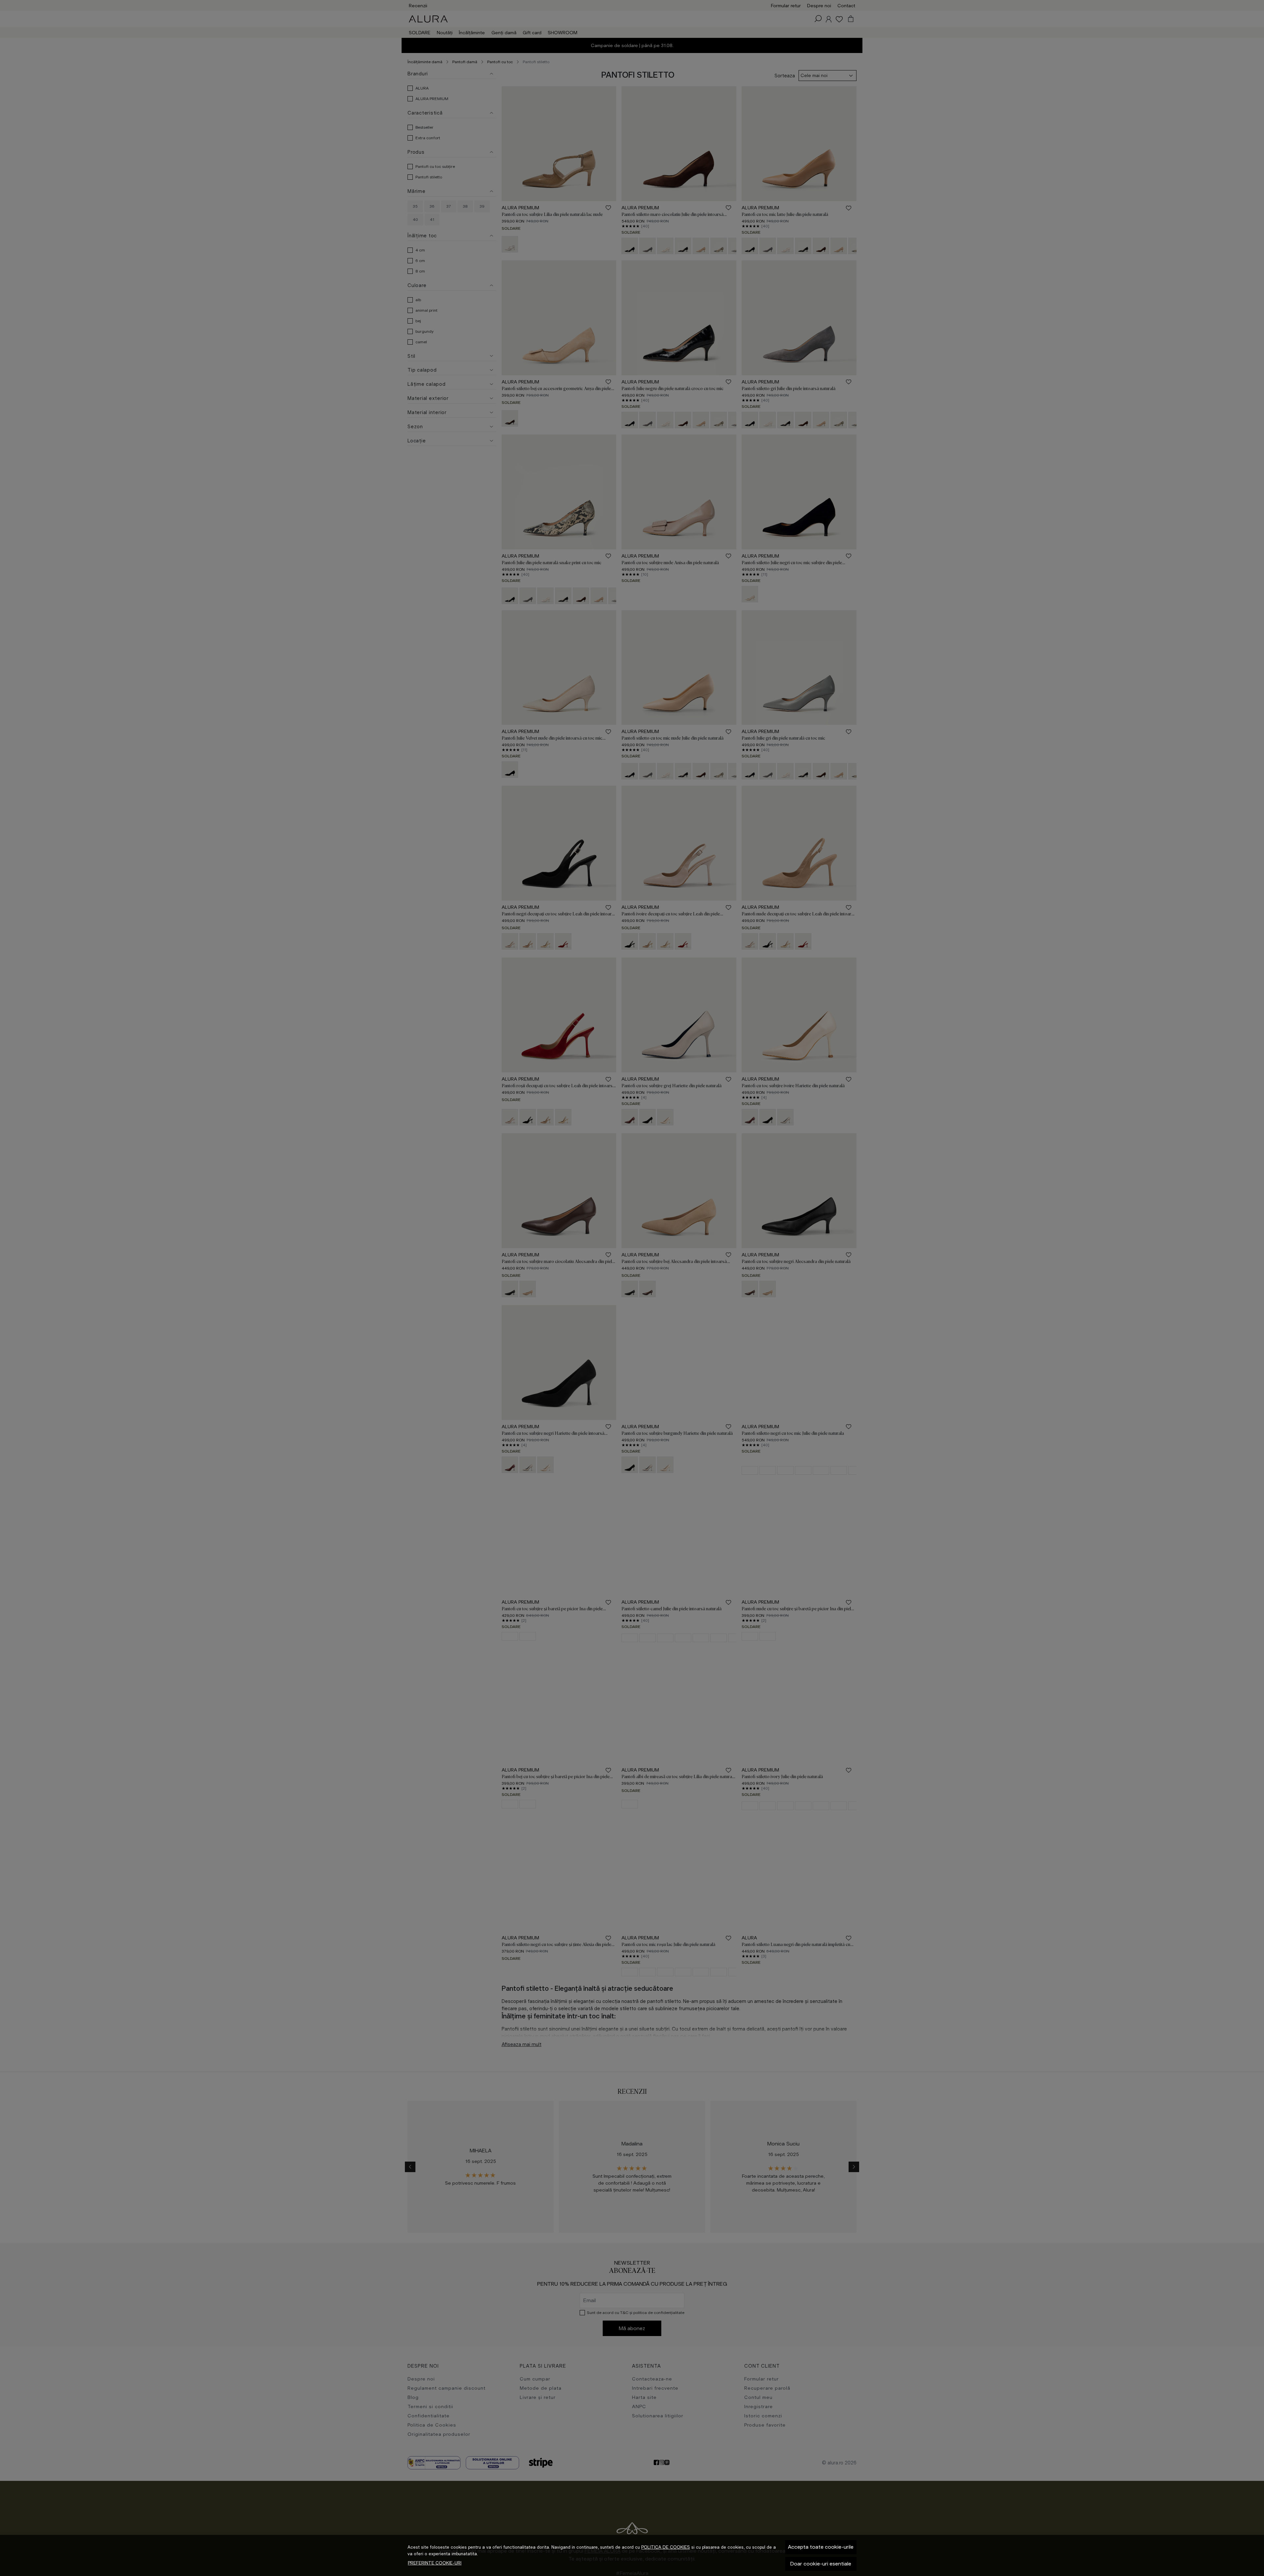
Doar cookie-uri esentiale (821, 2564)
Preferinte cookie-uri (435, 2563)
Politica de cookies (666, 2547)
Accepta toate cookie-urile (821, 2547)
